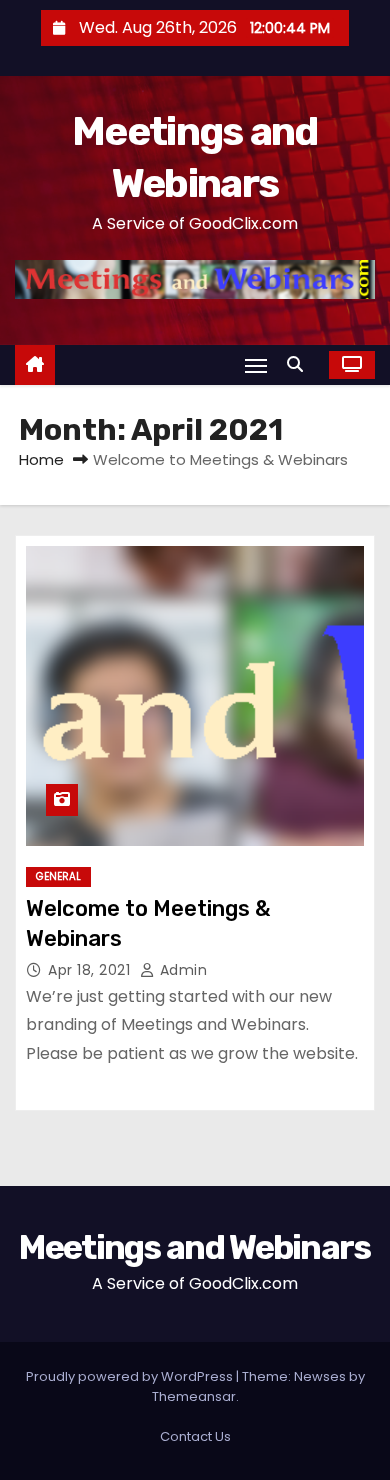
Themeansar (194, 1396)
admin (181, 970)
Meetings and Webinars (194, 1247)
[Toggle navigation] (256, 365)
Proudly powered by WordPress (131, 1376)
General (58, 876)
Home (41, 459)
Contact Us (195, 1436)
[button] (300, 364)
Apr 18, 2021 (91, 970)
